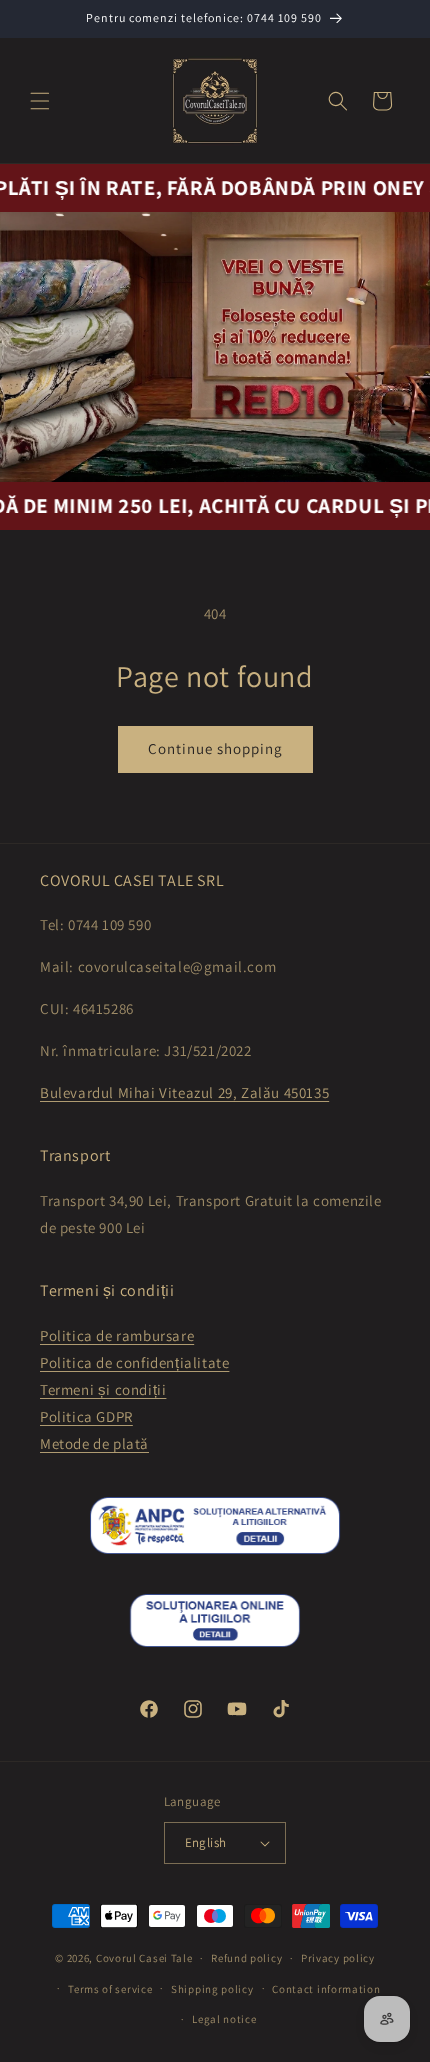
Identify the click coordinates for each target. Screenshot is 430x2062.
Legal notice (224, 2019)
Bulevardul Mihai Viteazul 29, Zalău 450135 (184, 1092)
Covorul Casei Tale (144, 1958)
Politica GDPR (86, 1416)
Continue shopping (215, 748)
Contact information (326, 1989)
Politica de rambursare (117, 1335)
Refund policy (246, 1958)
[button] (40, 101)
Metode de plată (94, 1443)
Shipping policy (212, 1989)
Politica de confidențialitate (134, 1362)
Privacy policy (338, 1958)
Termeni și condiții (103, 1389)
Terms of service (110, 1989)
